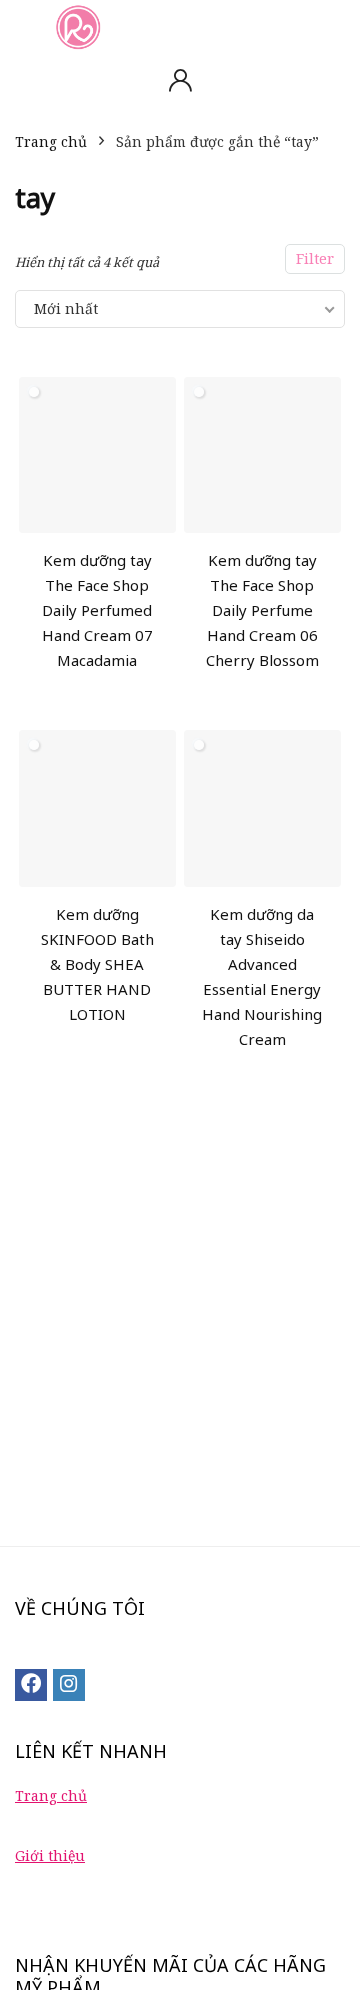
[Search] (329, 26)
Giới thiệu (50, 1855)
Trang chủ (51, 141)
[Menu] (24, 26)
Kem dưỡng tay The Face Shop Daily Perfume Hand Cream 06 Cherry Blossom (262, 610)
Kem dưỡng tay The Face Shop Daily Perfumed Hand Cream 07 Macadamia (97, 610)
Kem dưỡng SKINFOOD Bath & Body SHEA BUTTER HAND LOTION (97, 964)
